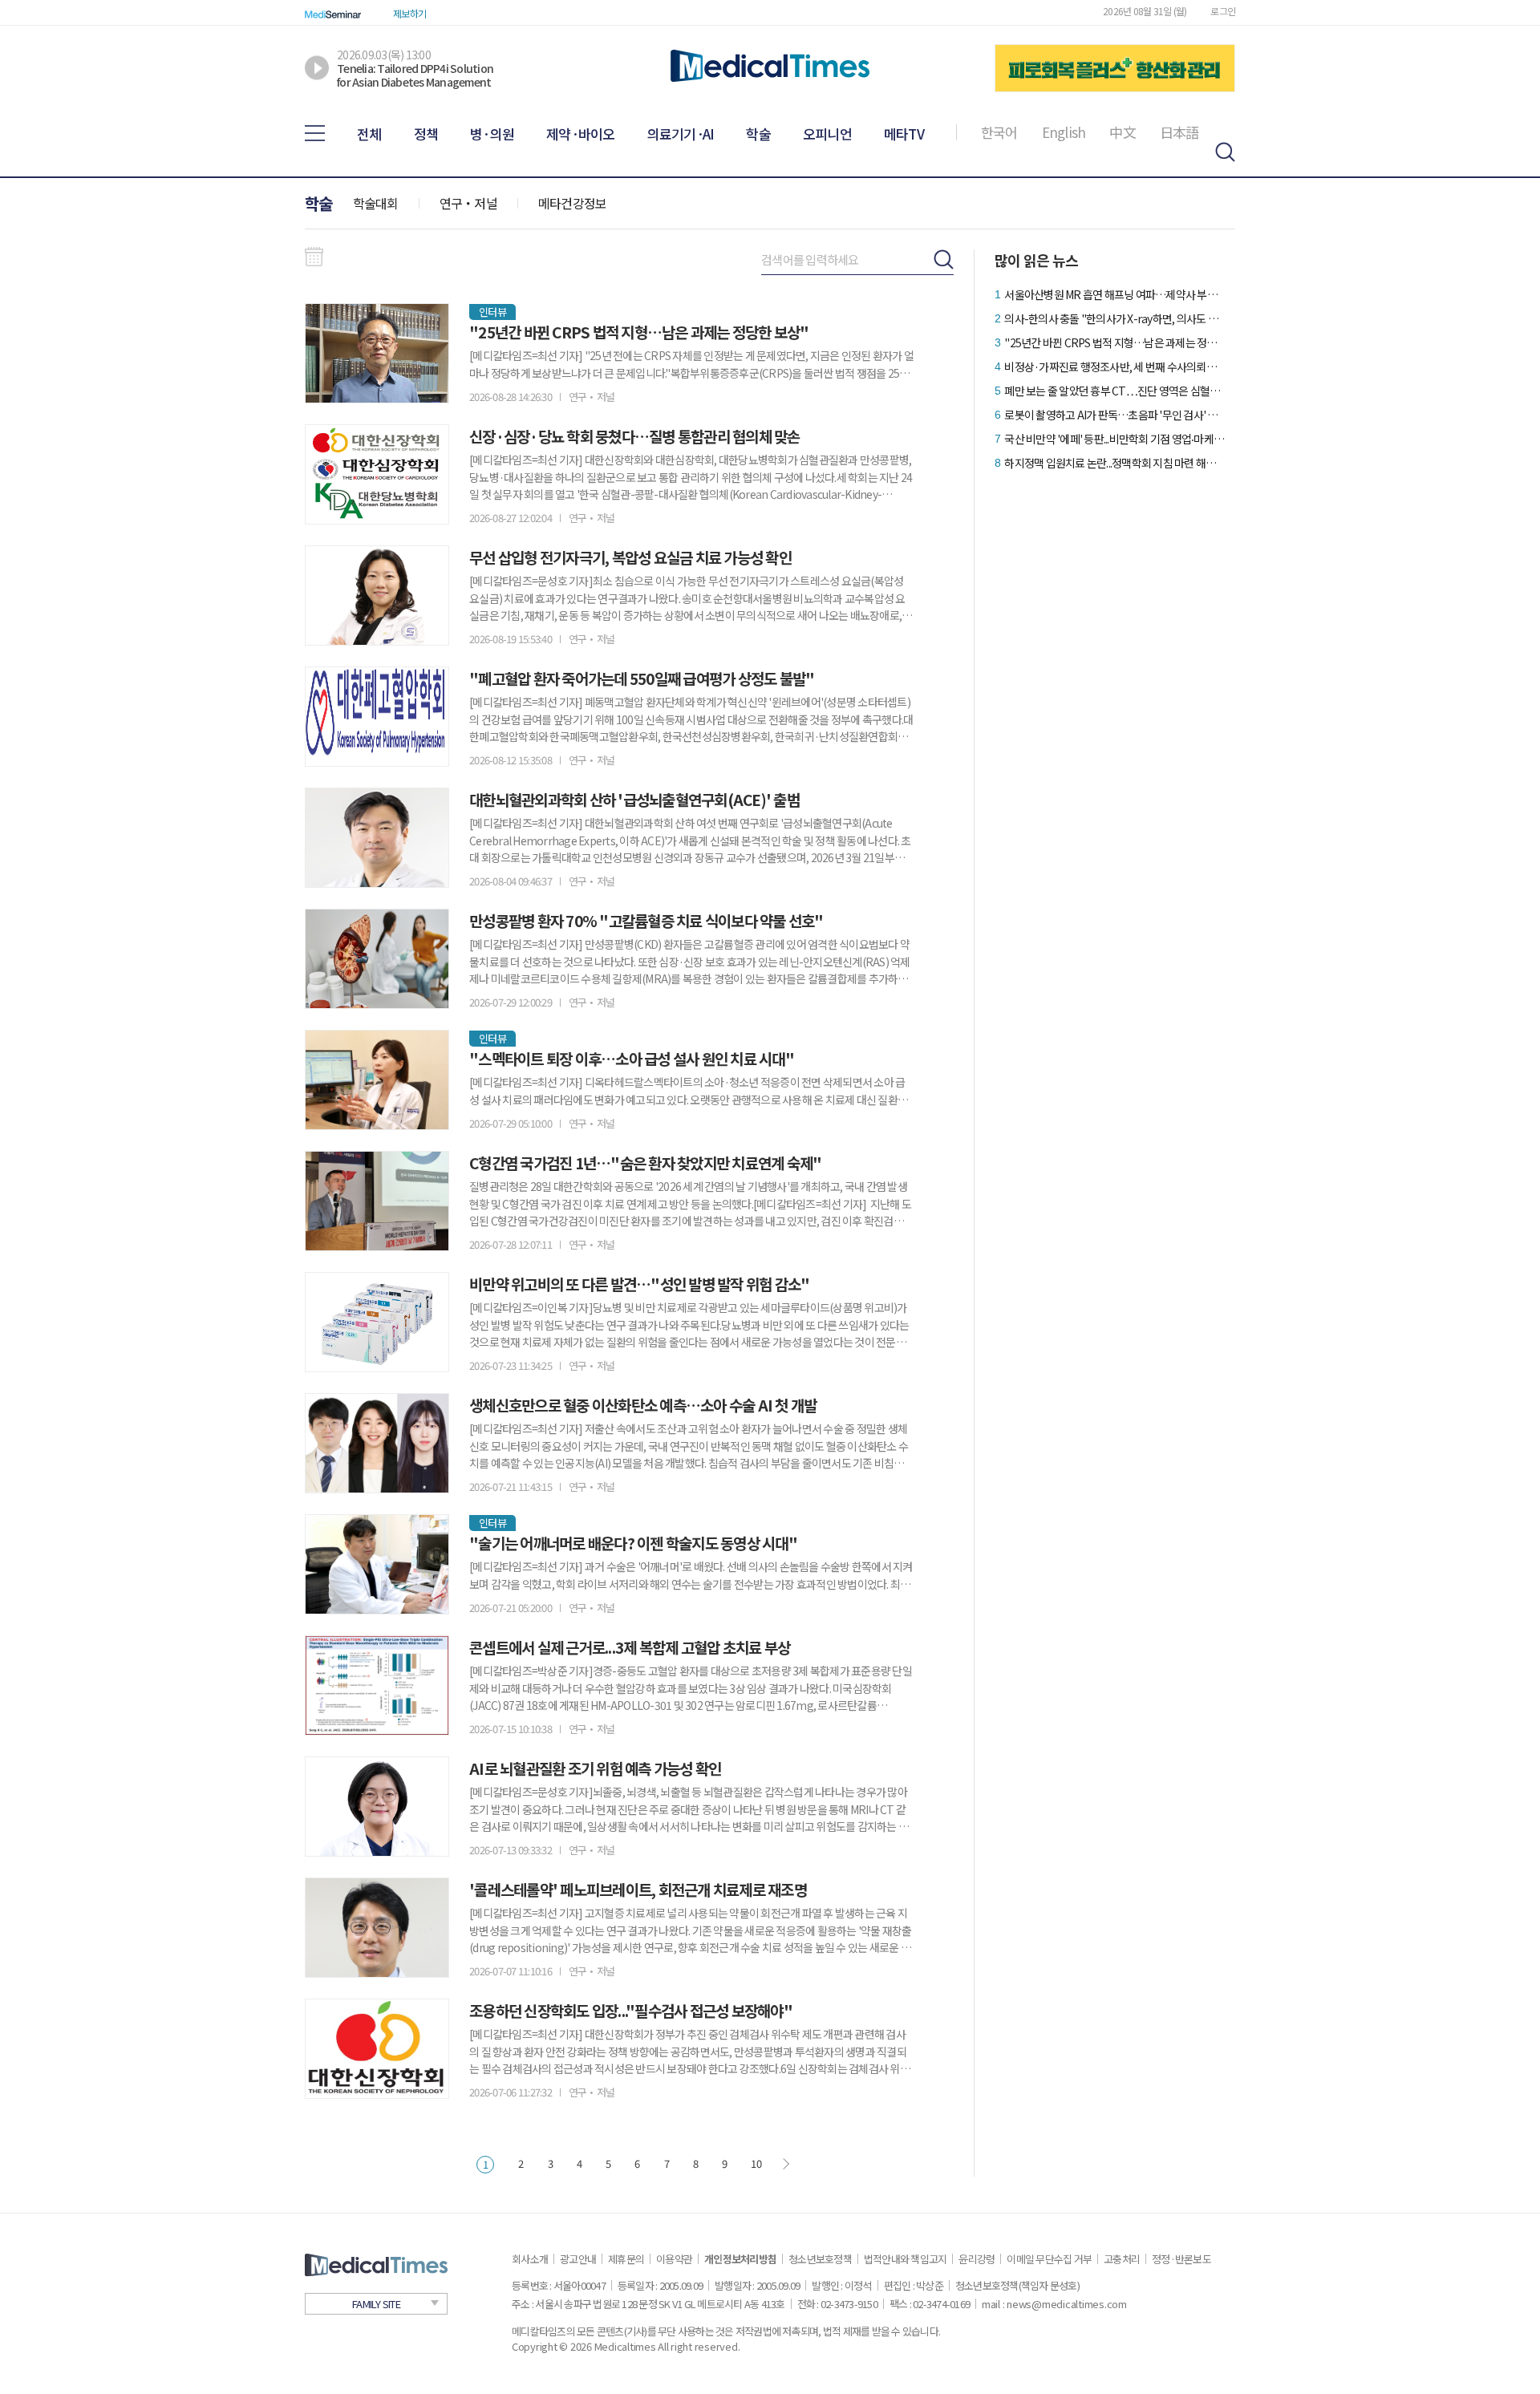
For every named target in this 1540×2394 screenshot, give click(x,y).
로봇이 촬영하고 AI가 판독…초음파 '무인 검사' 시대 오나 (1114, 415)
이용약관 (674, 2259)
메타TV (904, 134)
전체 (369, 134)
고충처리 (1122, 2259)
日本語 (1179, 132)
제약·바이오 (581, 134)
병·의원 (492, 134)
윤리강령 (977, 2259)
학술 (758, 134)
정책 (426, 134)
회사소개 (530, 2259)
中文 (1123, 132)
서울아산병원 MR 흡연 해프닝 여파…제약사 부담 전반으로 (1114, 294)
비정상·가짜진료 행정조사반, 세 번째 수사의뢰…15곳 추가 (1114, 367)
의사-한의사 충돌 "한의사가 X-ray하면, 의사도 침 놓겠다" (1114, 318)
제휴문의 (626, 2259)
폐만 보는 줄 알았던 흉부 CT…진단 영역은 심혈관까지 (1114, 391)
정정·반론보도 (1181, 2259)
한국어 (999, 132)
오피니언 (827, 134)
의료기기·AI (681, 134)
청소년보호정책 (820, 2259)
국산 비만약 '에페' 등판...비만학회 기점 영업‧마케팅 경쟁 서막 (1114, 439)
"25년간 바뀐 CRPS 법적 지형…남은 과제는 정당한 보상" (1114, 342)
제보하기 (409, 13)
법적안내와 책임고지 (906, 2259)
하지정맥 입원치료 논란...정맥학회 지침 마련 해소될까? (1114, 463)
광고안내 (578, 2259)
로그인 (1223, 11)
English (1064, 132)
